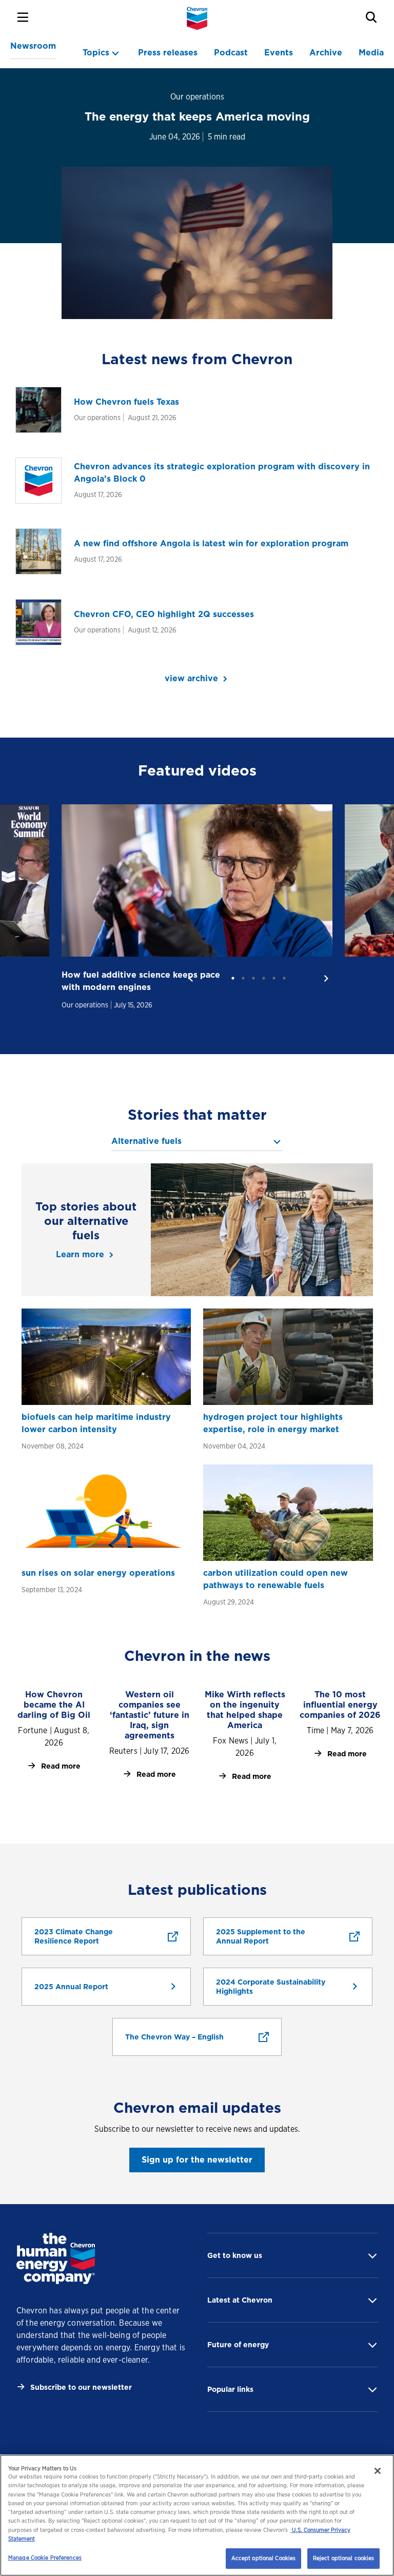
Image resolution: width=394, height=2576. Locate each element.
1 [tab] (233, 978)
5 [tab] (274, 978)
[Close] (378, 2471)
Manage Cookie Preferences (45, 2558)
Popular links (230, 2389)
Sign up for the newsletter (197, 2160)
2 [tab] (243, 978)
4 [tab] (264, 978)
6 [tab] (284, 978)
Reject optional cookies (344, 2558)
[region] (197, 2515)
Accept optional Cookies (264, 2558)
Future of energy (238, 2345)
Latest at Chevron (240, 2300)
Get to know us (235, 2255)
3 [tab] (253, 978)
